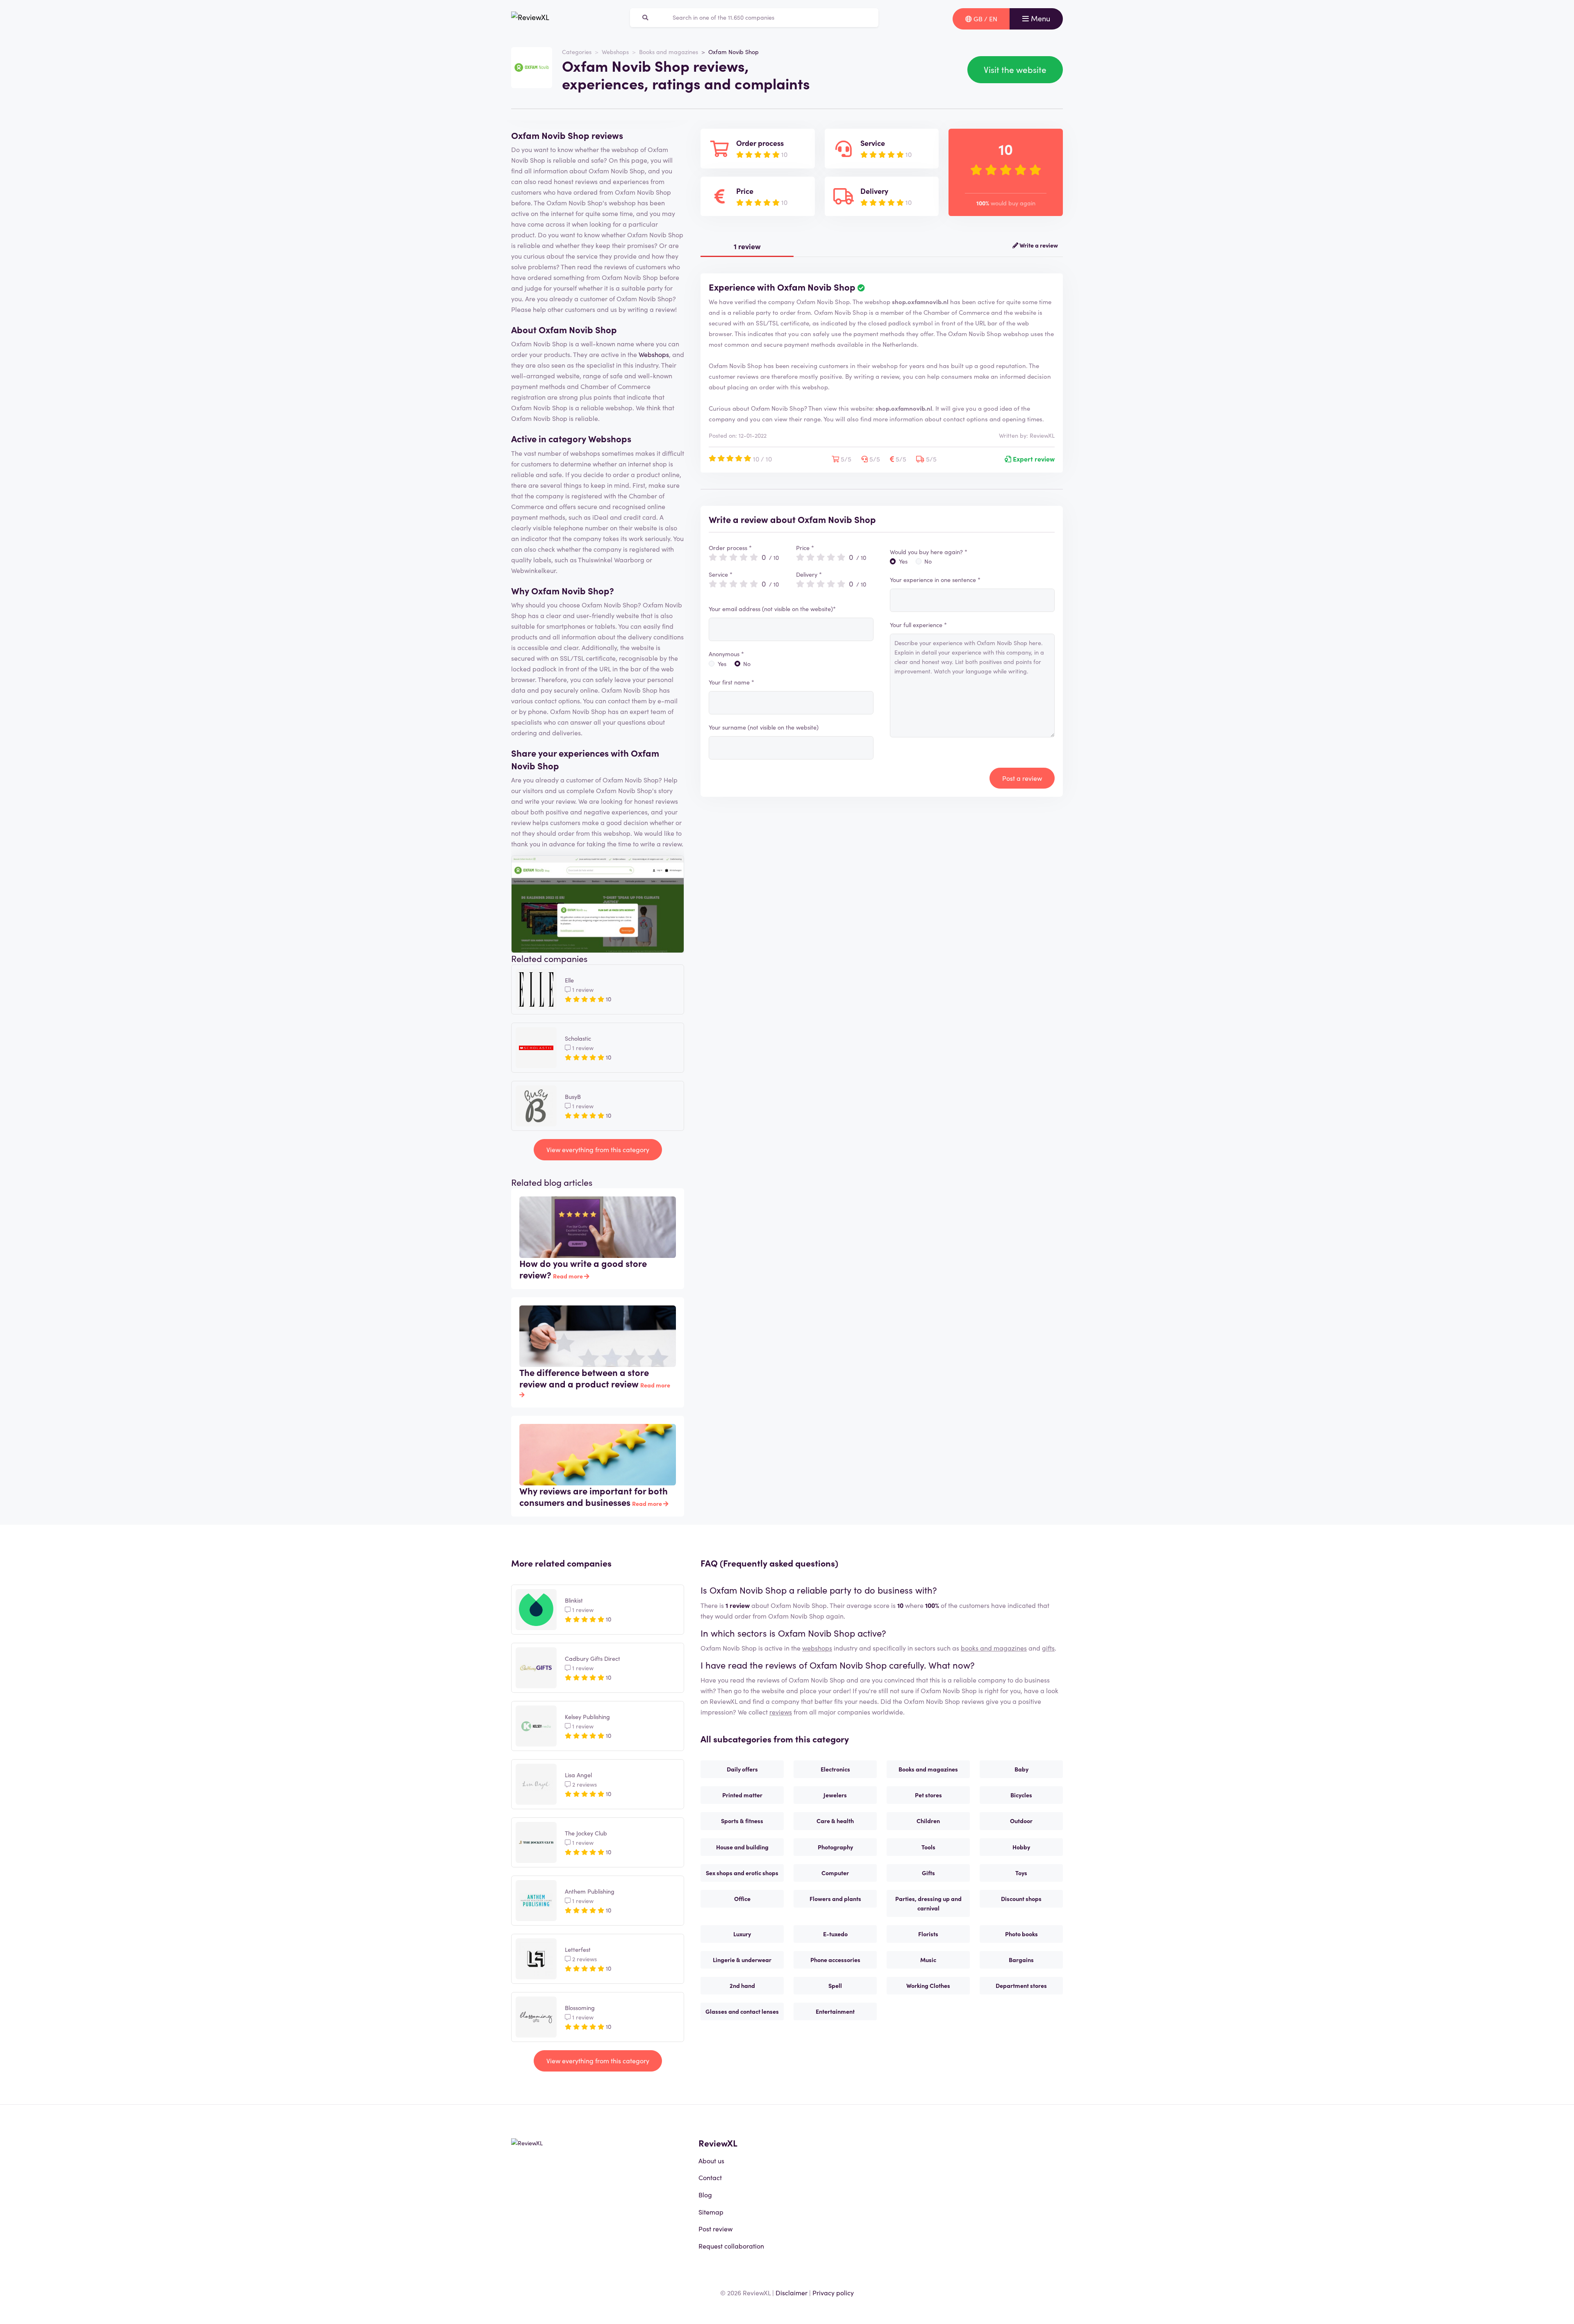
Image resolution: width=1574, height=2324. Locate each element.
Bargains (1021, 1960)
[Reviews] (530, 19)
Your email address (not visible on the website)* (772, 609)
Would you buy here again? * (929, 552)
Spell (835, 1985)
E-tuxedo (835, 1934)
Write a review (1038, 245)
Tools (928, 1847)
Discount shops (1021, 1899)
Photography (835, 1847)
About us (711, 2160)
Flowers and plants (835, 1899)
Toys (1021, 1873)
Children (928, 1821)
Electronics (835, 1769)
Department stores (1021, 1985)
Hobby (1021, 1847)
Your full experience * (918, 625)
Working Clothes (928, 1985)
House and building (742, 1847)
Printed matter (742, 1795)
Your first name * (731, 682)
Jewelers (835, 1795)
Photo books (1021, 1934)
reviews (781, 1712)
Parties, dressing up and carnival (928, 1903)
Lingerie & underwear (742, 1960)
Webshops (615, 52)
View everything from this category (598, 1149)
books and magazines (994, 1648)
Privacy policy (833, 2292)
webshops (817, 1648)
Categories (577, 52)
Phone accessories (835, 1960)
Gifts (928, 1873)
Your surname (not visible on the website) (764, 727)
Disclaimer (792, 2292)
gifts (1048, 1648)
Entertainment (835, 2011)
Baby (1021, 1769)
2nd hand (742, 1985)
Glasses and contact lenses (742, 2011)
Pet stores (928, 1795)
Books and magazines (669, 52)
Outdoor (1021, 1821)
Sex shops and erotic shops (742, 1873)
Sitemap (711, 2212)
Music (928, 1960)
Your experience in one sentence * (935, 580)
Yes (722, 664)
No (747, 664)
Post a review (1022, 778)
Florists (928, 1934)
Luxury (742, 1934)
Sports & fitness (742, 1821)
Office (742, 1899)
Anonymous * (726, 654)
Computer (835, 1873)
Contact (710, 2177)
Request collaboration (731, 2246)
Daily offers (742, 1769)
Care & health (835, 1821)
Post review (715, 2228)
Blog (705, 2194)
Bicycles (1021, 1795)
